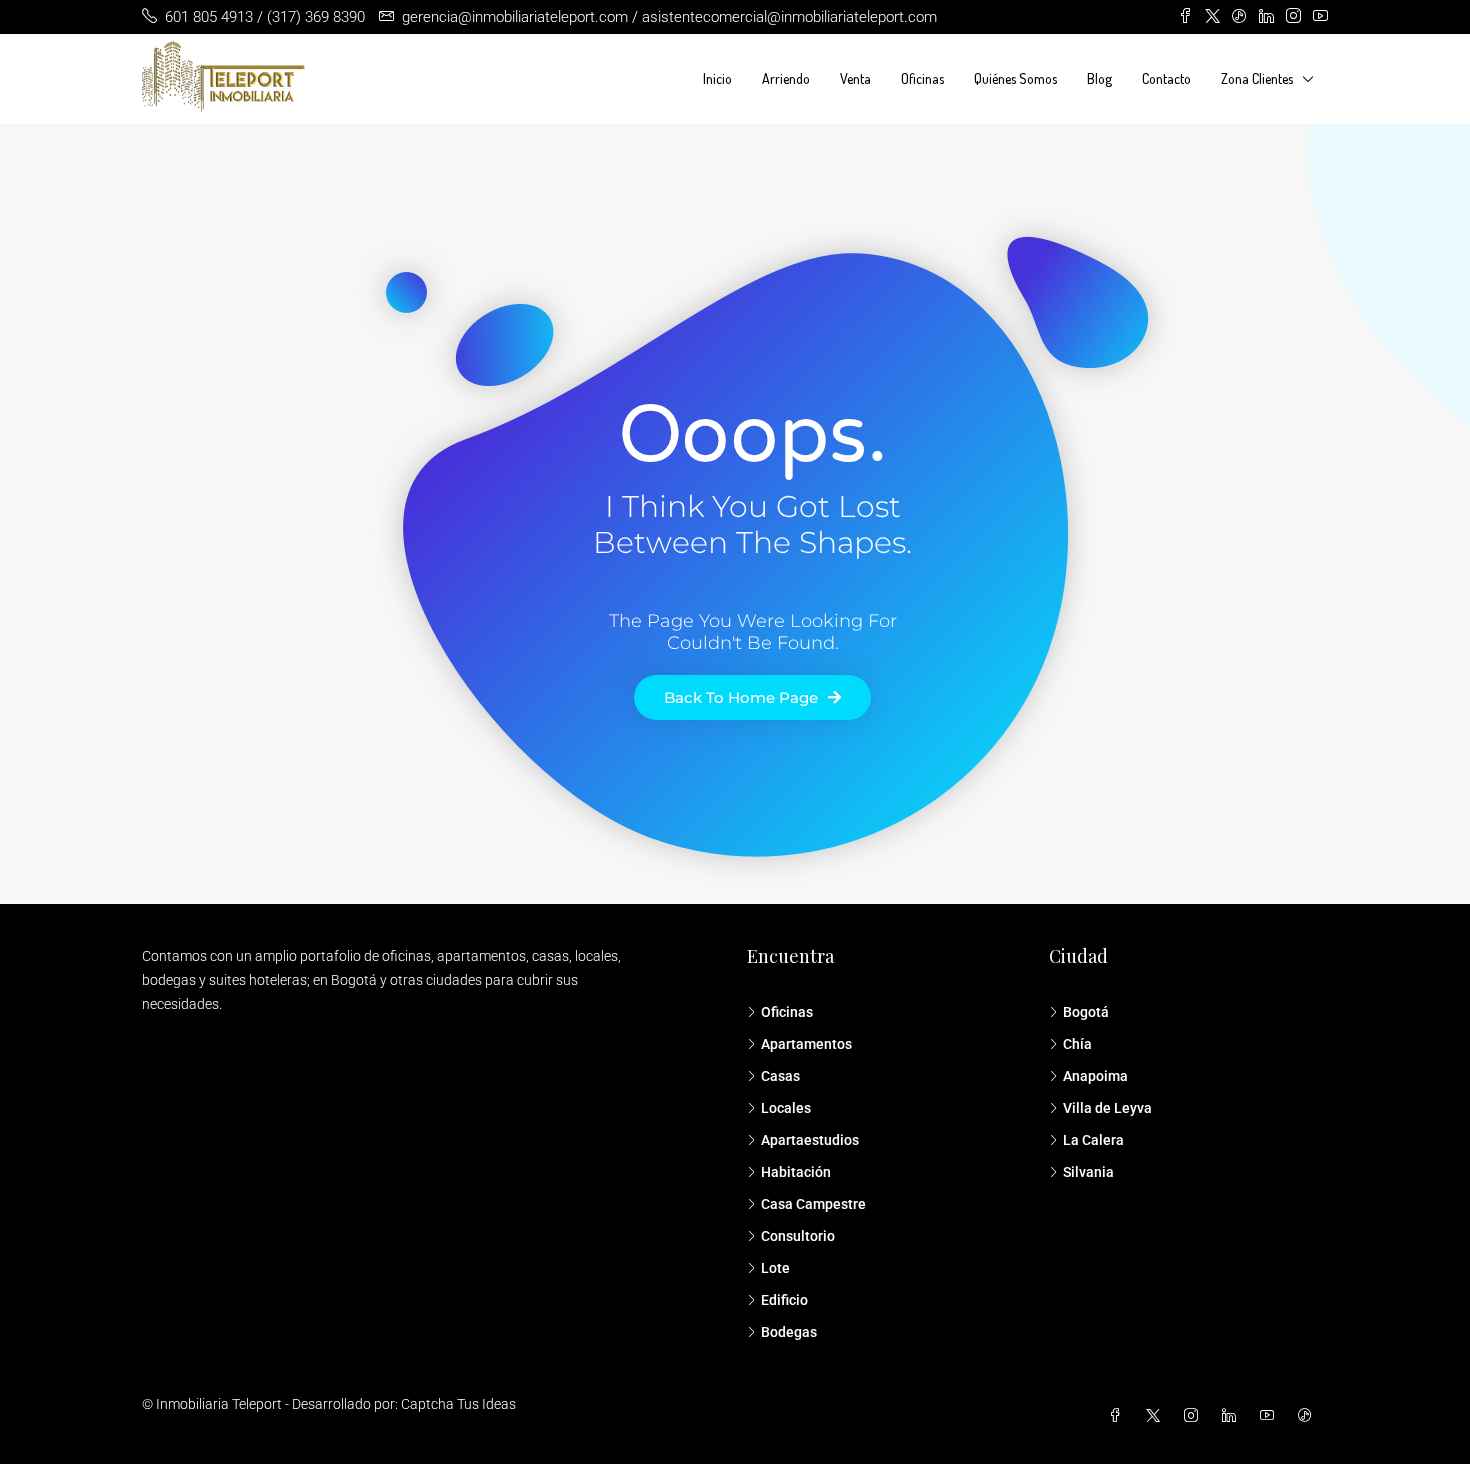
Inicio (717, 78)
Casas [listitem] (780, 1076)
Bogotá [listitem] (1086, 1012)
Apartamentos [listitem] (806, 1044)
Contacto (1166, 78)
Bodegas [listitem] (789, 1332)
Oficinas (922, 78)
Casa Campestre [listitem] (813, 1204)
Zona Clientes (1257, 78)
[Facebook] (1119, 1416)
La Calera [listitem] (1093, 1140)
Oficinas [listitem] (787, 1012)
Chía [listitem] (1077, 1044)
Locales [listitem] (786, 1108)
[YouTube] (1271, 1416)
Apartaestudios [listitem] (810, 1140)
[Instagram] (1195, 1416)
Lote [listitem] (775, 1268)
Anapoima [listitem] (1095, 1076)
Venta (855, 78)
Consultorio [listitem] (798, 1236)
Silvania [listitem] (1088, 1172)
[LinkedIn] (1233, 1416)
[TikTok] (1309, 1416)
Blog (1099, 78)
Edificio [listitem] (784, 1300)
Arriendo (786, 78)
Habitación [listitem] (796, 1172)
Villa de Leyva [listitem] (1107, 1108)
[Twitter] (1157, 1416)
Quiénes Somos (1015, 78)
